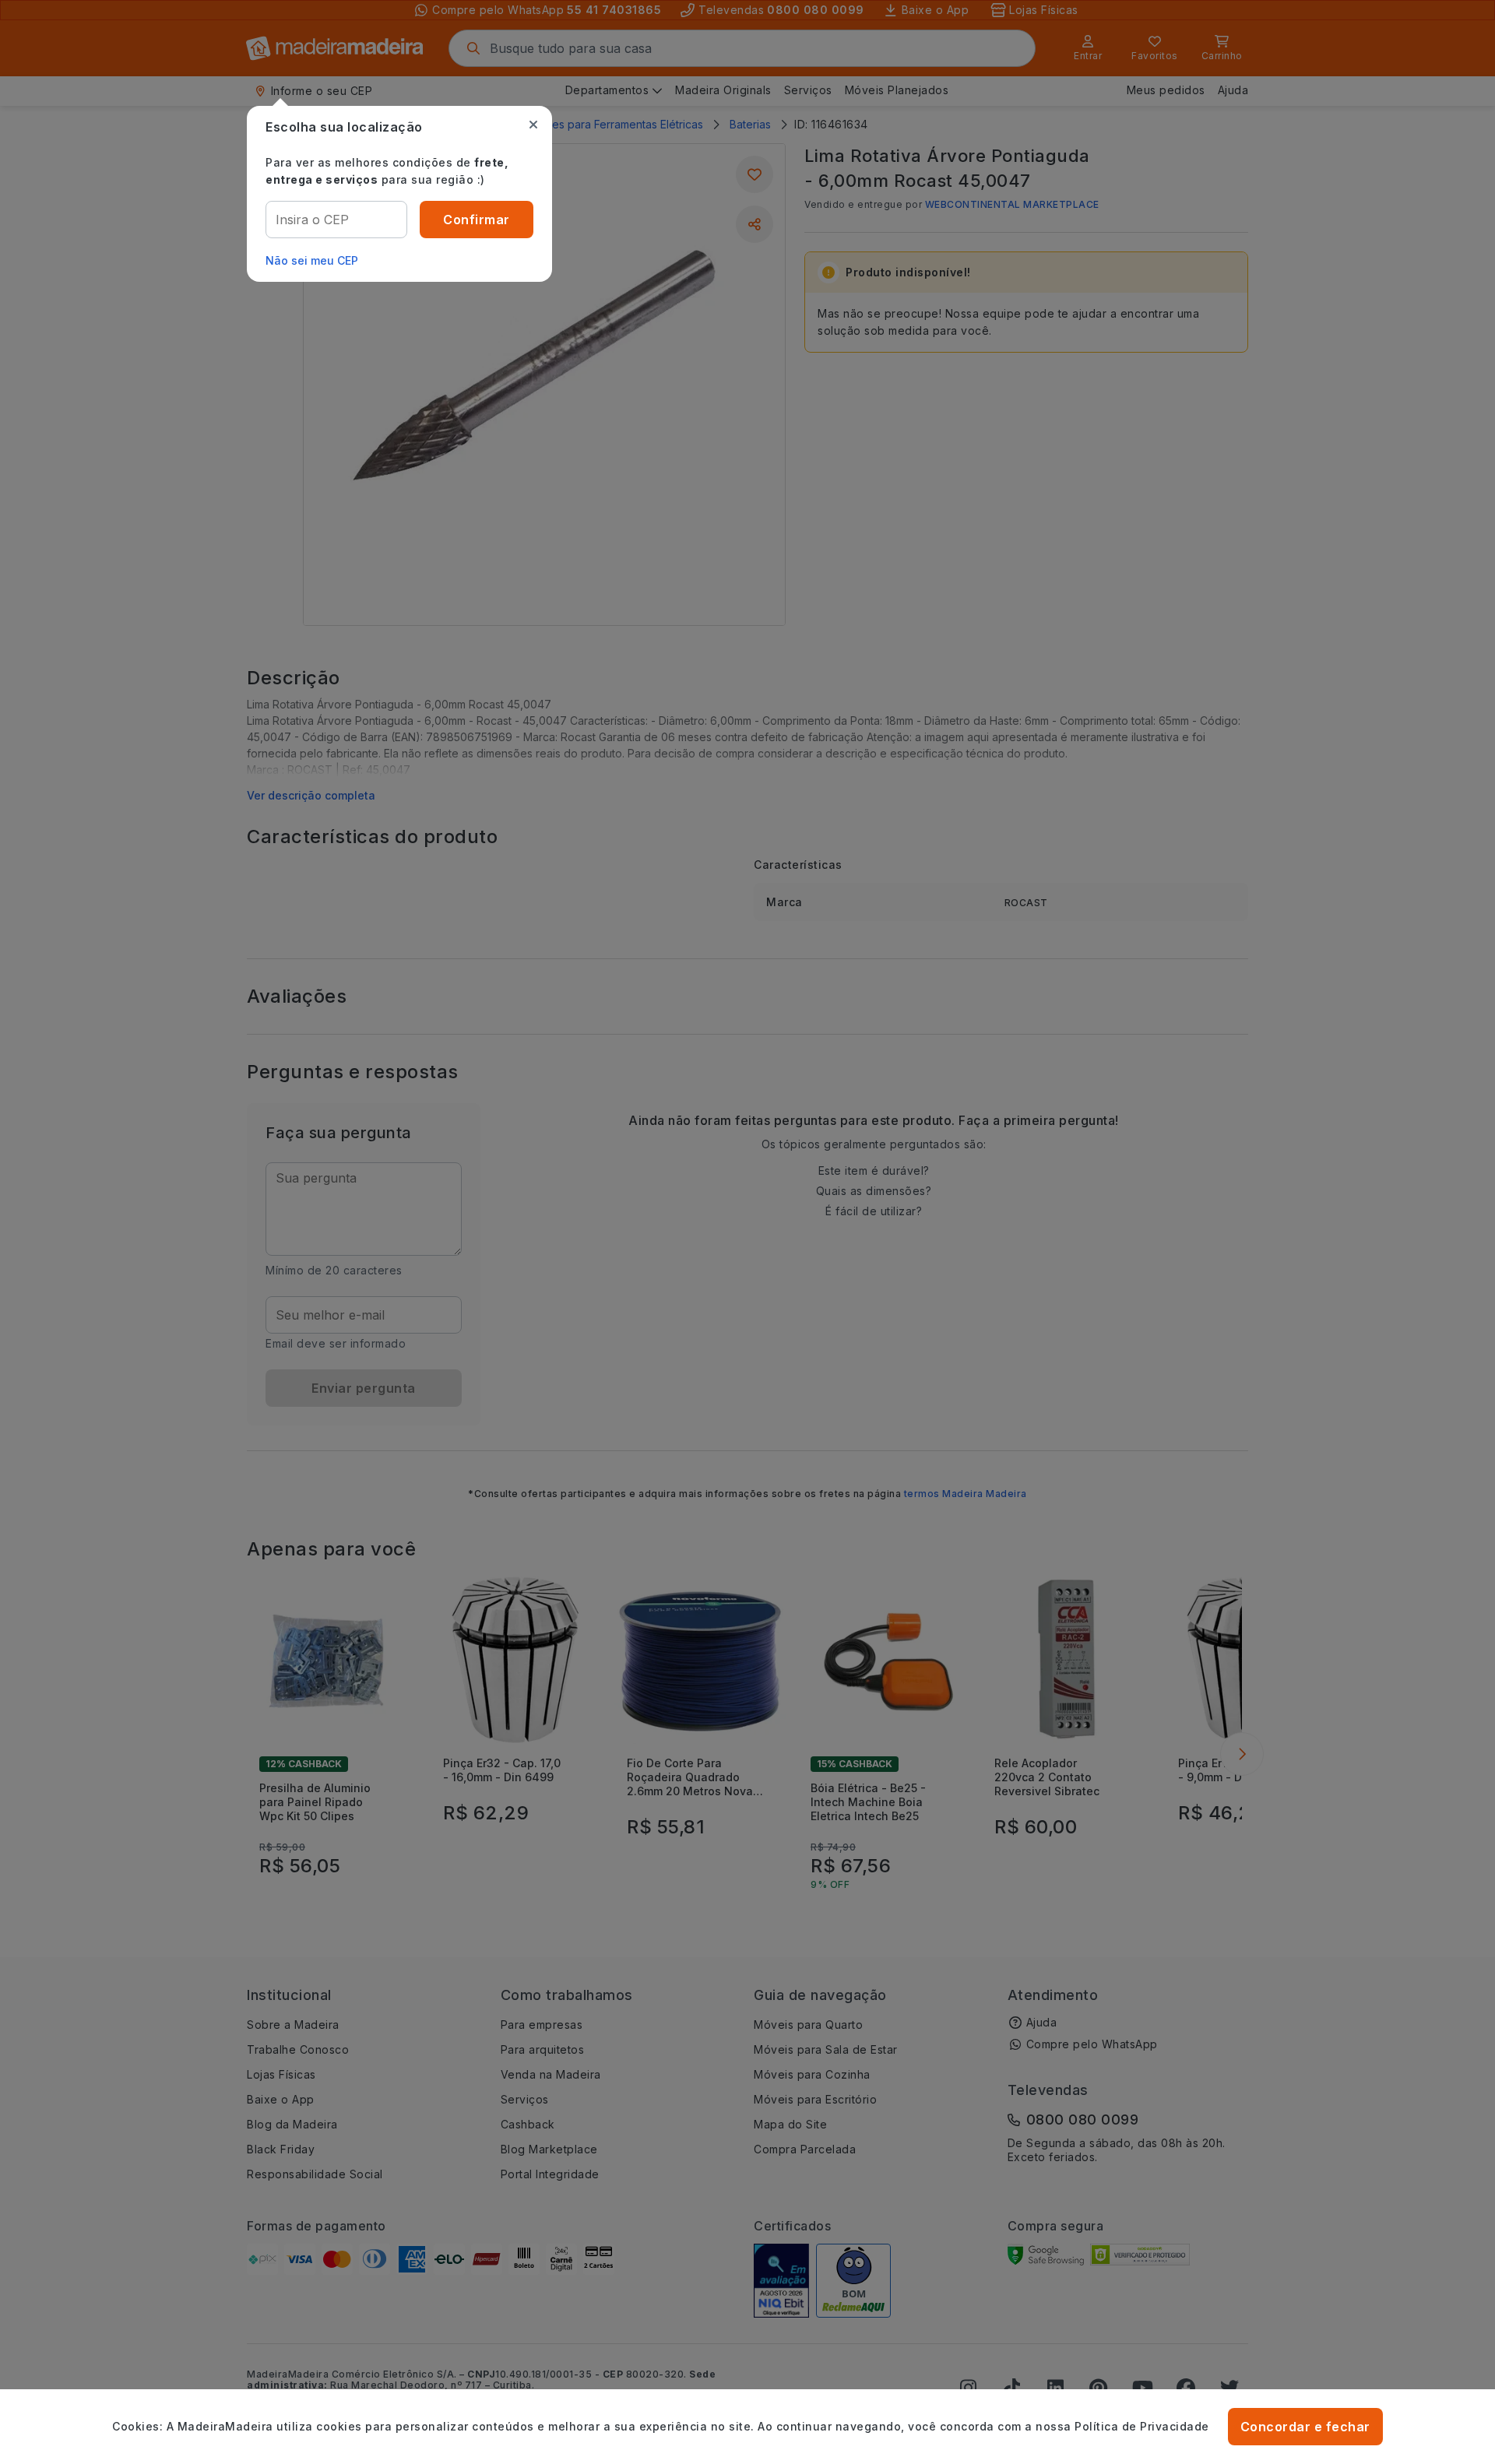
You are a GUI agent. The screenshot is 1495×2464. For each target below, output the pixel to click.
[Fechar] (533, 125)
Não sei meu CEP (312, 260)
